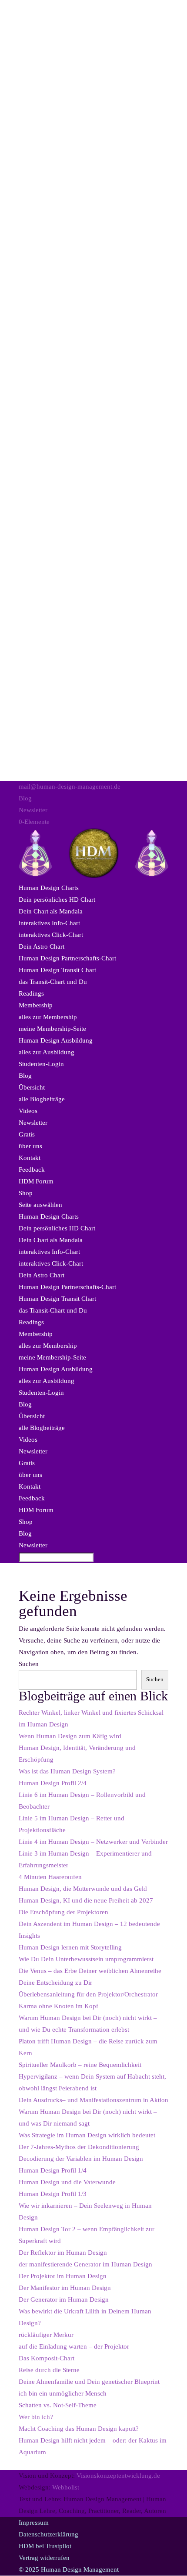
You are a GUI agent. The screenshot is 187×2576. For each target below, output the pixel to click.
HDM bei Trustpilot (45, 2546)
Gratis (27, 1134)
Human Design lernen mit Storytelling (70, 1947)
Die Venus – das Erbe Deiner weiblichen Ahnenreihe (90, 1971)
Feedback (32, 1170)
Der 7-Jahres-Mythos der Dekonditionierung (79, 2147)
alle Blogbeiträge (42, 1099)
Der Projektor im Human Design (63, 2276)
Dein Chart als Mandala (51, 911)
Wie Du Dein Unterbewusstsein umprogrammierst (86, 1959)
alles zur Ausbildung (47, 1052)
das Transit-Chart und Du (53, 982)
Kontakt (30, 1158)
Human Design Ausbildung (56, 1040)
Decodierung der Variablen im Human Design (81, 2159)
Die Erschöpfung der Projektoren (63, 1912)
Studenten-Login (41, 1064)
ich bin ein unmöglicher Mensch (63, 2393)
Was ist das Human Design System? (67, 1771)
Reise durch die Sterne (49, 2370)
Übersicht (32, 1087)
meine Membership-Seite (52, 1029)
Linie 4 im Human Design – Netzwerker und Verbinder (93, 1842)
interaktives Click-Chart (51, 935)
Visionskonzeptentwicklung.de (118, 2476)
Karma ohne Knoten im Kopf (58, 2006)
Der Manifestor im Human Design (65, 2288)
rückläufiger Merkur (46, 2335)
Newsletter (33, 810)
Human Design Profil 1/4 (53, 2170)
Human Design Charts (49, 888)
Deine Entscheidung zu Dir (55, 1983)
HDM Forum (36, 1181)
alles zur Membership (48, 1017)
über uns (30, 1146)
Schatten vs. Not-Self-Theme (58, 2405)
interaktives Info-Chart (49, 923)
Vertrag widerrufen (44, 2558)
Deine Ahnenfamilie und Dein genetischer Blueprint (89, 2382)
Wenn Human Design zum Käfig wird (70, 1736)
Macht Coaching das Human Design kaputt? (79, 2429)
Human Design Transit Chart (57, 970)
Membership (36, 1005)
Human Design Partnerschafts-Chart (67, 958)
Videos (28, 1111)
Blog (25, 798)
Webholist (66, 2487)
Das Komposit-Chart (47, 2358)
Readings (31, 993)
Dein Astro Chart (42, 946)
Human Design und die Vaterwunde (67, 2182)
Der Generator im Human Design (64, 2299)
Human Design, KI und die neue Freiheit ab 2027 (86, 1900)
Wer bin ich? (36, 2417)
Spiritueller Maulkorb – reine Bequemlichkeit (80, 2065)
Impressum (34, 2523)
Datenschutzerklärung (48, 2534)
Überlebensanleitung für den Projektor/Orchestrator (88, 1994)
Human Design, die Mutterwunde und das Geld (83, 1889)
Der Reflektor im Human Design (63, 2253)
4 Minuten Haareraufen (50, 1877)
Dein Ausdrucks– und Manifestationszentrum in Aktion (93, 2100)
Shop (26, 1193)
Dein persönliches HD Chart (57, 900)
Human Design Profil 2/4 (53, 1783)
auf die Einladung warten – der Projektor (74, 2346)
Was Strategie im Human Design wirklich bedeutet (87, 2135)
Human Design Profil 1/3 (53, 2194)
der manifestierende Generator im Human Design (85, 2264)
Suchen (29, 1664)
